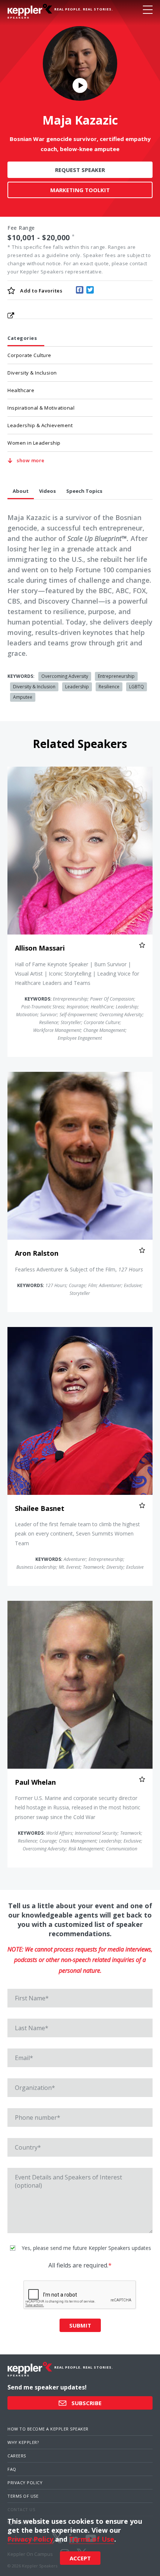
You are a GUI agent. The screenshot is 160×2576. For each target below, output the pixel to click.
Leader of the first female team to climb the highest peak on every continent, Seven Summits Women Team (77, 1533)
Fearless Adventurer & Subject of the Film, (79, 1269)
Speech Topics (84, 491)
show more (31, 460)
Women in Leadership (34, 443)
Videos (47, 491)
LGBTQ (137, 687)
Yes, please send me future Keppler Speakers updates (86, 2248)
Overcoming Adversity (65, 676)
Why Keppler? (23, 2442)
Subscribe (86, 2403)
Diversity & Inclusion (32, 373)
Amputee (23, 697)
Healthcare (21, 390)
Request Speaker (80, 170)
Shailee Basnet (40, 1508)
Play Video (80, 85)
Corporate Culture (29, 355)
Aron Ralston (37, 1253)
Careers (17, 2456)
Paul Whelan (35, 1782)
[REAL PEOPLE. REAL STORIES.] (30, 11)
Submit (80, 2325)
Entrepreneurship (116, 676)
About (21, 491)
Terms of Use (23, 2496)
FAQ (12, 2469)
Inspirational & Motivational (41, 408)
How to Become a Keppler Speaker (48, 2429)
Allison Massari (40, 948)
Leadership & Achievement (40, 425)
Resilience (109, 687)
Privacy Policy (25, 2483)
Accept (80, 2558)
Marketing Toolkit (80, 190)
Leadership (77, 687)
